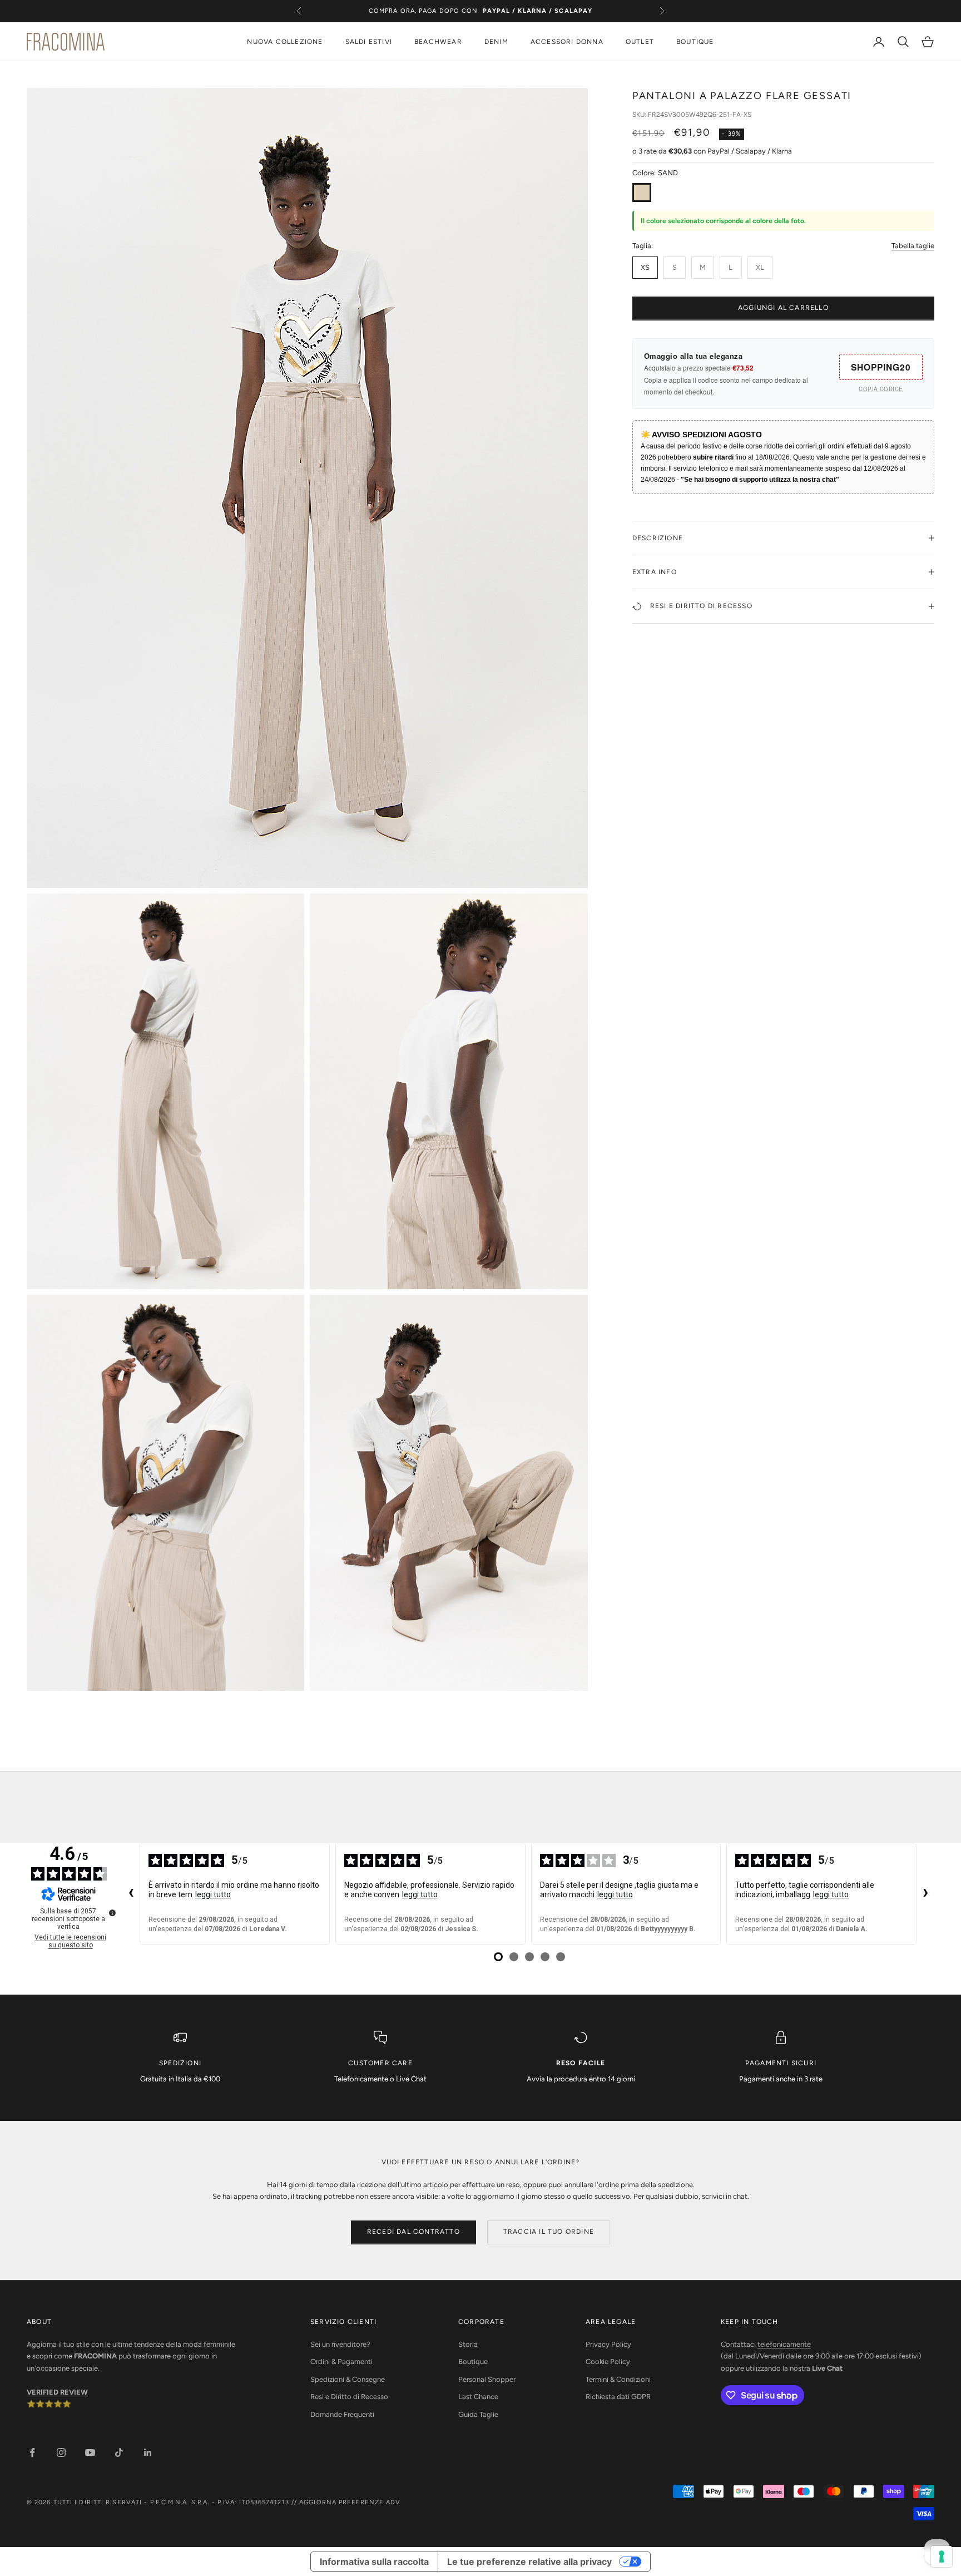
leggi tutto (213, 1894)
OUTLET (640, 42)
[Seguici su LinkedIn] (148, 2452)
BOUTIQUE (695, 42)
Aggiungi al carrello (783, 308)
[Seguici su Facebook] (32, 2452)
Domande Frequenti (342, 2414)
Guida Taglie (478, 2414)
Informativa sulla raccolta (374, 2562)
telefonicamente (784, 2344)
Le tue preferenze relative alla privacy (529, 2562)
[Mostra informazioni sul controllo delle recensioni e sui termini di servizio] (112, 1913)
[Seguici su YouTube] (90, 2452)
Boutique (473, 2362)
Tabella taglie (913, 246)
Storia (468, 2344)
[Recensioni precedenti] (131, 1894)
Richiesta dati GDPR (618, 2397)
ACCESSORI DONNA (567, 42)
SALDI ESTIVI (369, 42)
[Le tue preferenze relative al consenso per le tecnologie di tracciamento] (942, 2557)
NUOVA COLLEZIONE (285, 42)
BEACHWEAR (438, 42)
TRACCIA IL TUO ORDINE (549, 2232)
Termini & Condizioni (618, 2379)
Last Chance (478, 2397)
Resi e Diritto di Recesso (349, 2397)
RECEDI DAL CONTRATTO (413, 2232)
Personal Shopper (487, 2379)
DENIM (496, 42)
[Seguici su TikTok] (119, 2452)
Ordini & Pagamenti (341, 2362)
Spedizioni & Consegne (348, 2379)
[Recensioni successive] (925, 1894)
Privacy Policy (608, 2344)
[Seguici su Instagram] (61, 2452)
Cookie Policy (608, 2362)
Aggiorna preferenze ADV (350, 2502)
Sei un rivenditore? (340, 2344)
